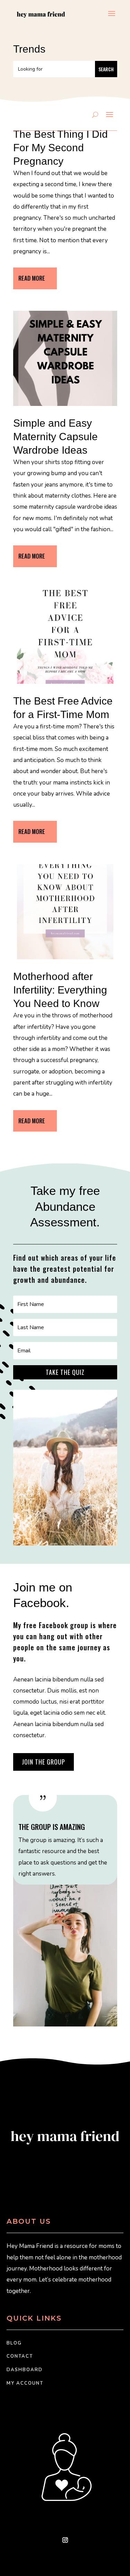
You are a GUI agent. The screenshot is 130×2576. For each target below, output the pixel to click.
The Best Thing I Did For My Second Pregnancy (60, 148)
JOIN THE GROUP (44, 1762)
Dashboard (25, 2370)
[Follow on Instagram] (65, 2540)
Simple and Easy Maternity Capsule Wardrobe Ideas (55, 437)
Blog (14, 2343)
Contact (20, 2356)
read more (32, 278)
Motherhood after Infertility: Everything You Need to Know (60, 990)
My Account (25, 2383)
